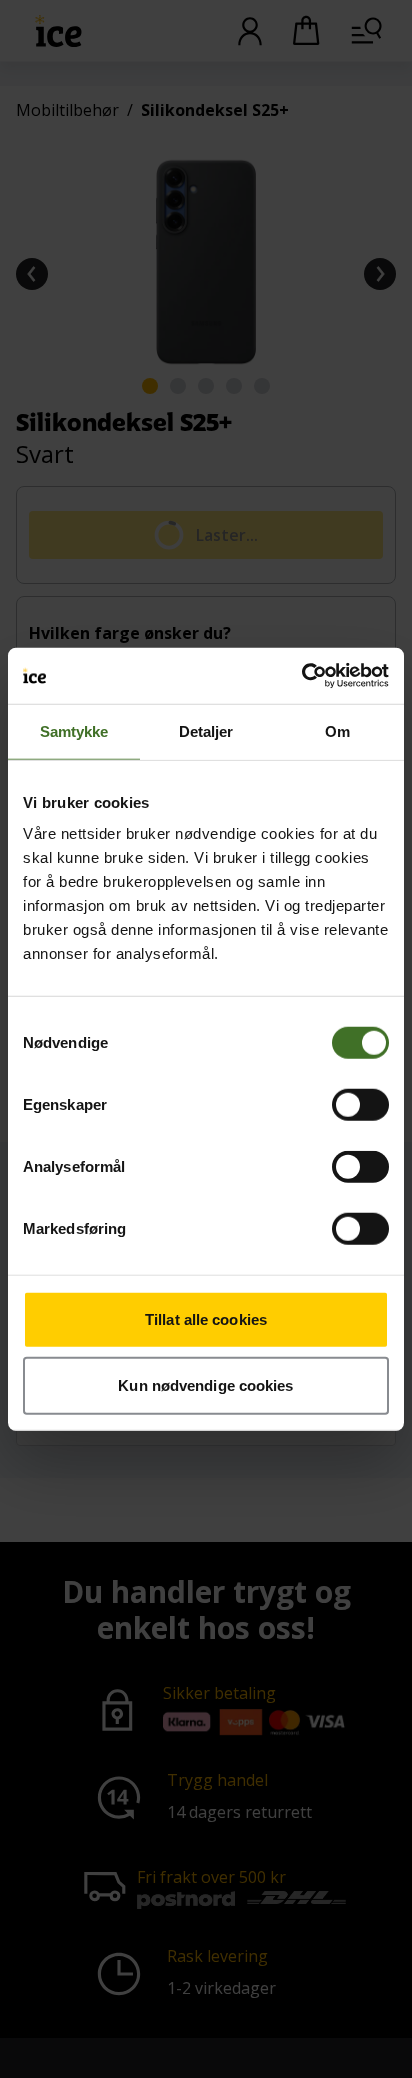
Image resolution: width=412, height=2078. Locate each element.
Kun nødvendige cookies (205, 1384)
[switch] (360, 1105)
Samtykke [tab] (74, 730)
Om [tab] (337, 730)
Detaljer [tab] (206, 730)
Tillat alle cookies (206, 1319)
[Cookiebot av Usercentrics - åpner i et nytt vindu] (301, 676)
